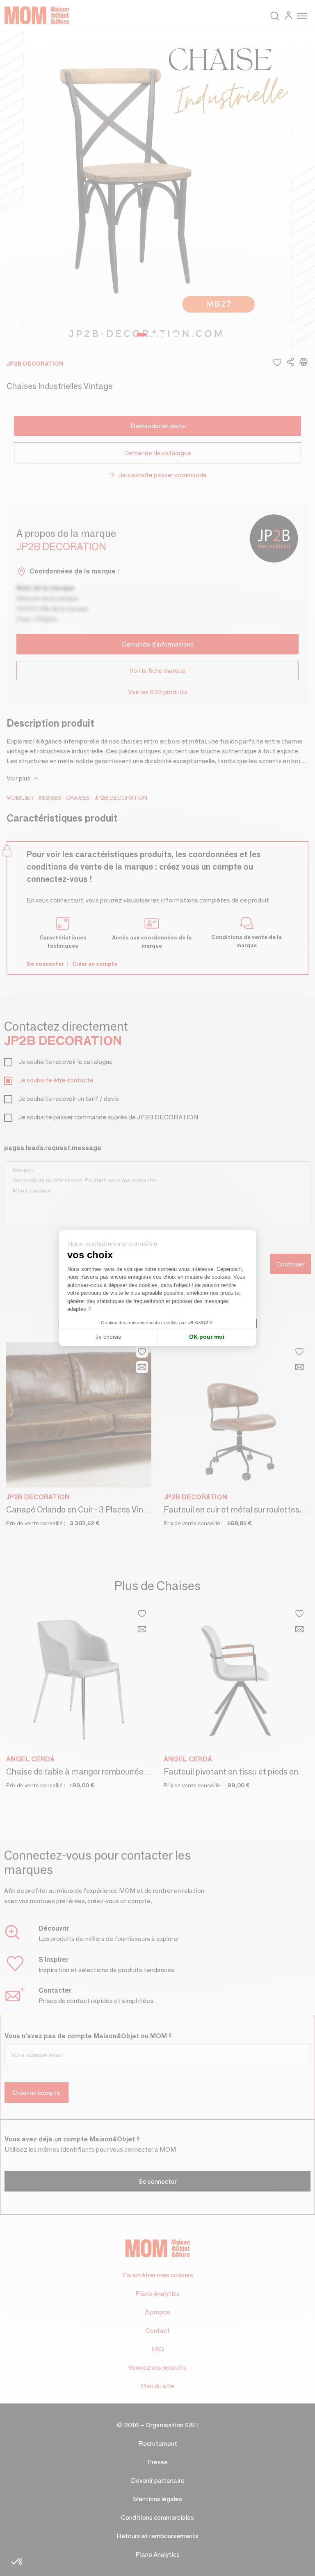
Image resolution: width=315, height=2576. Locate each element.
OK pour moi (207, 1337)
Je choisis (108, 1337)
